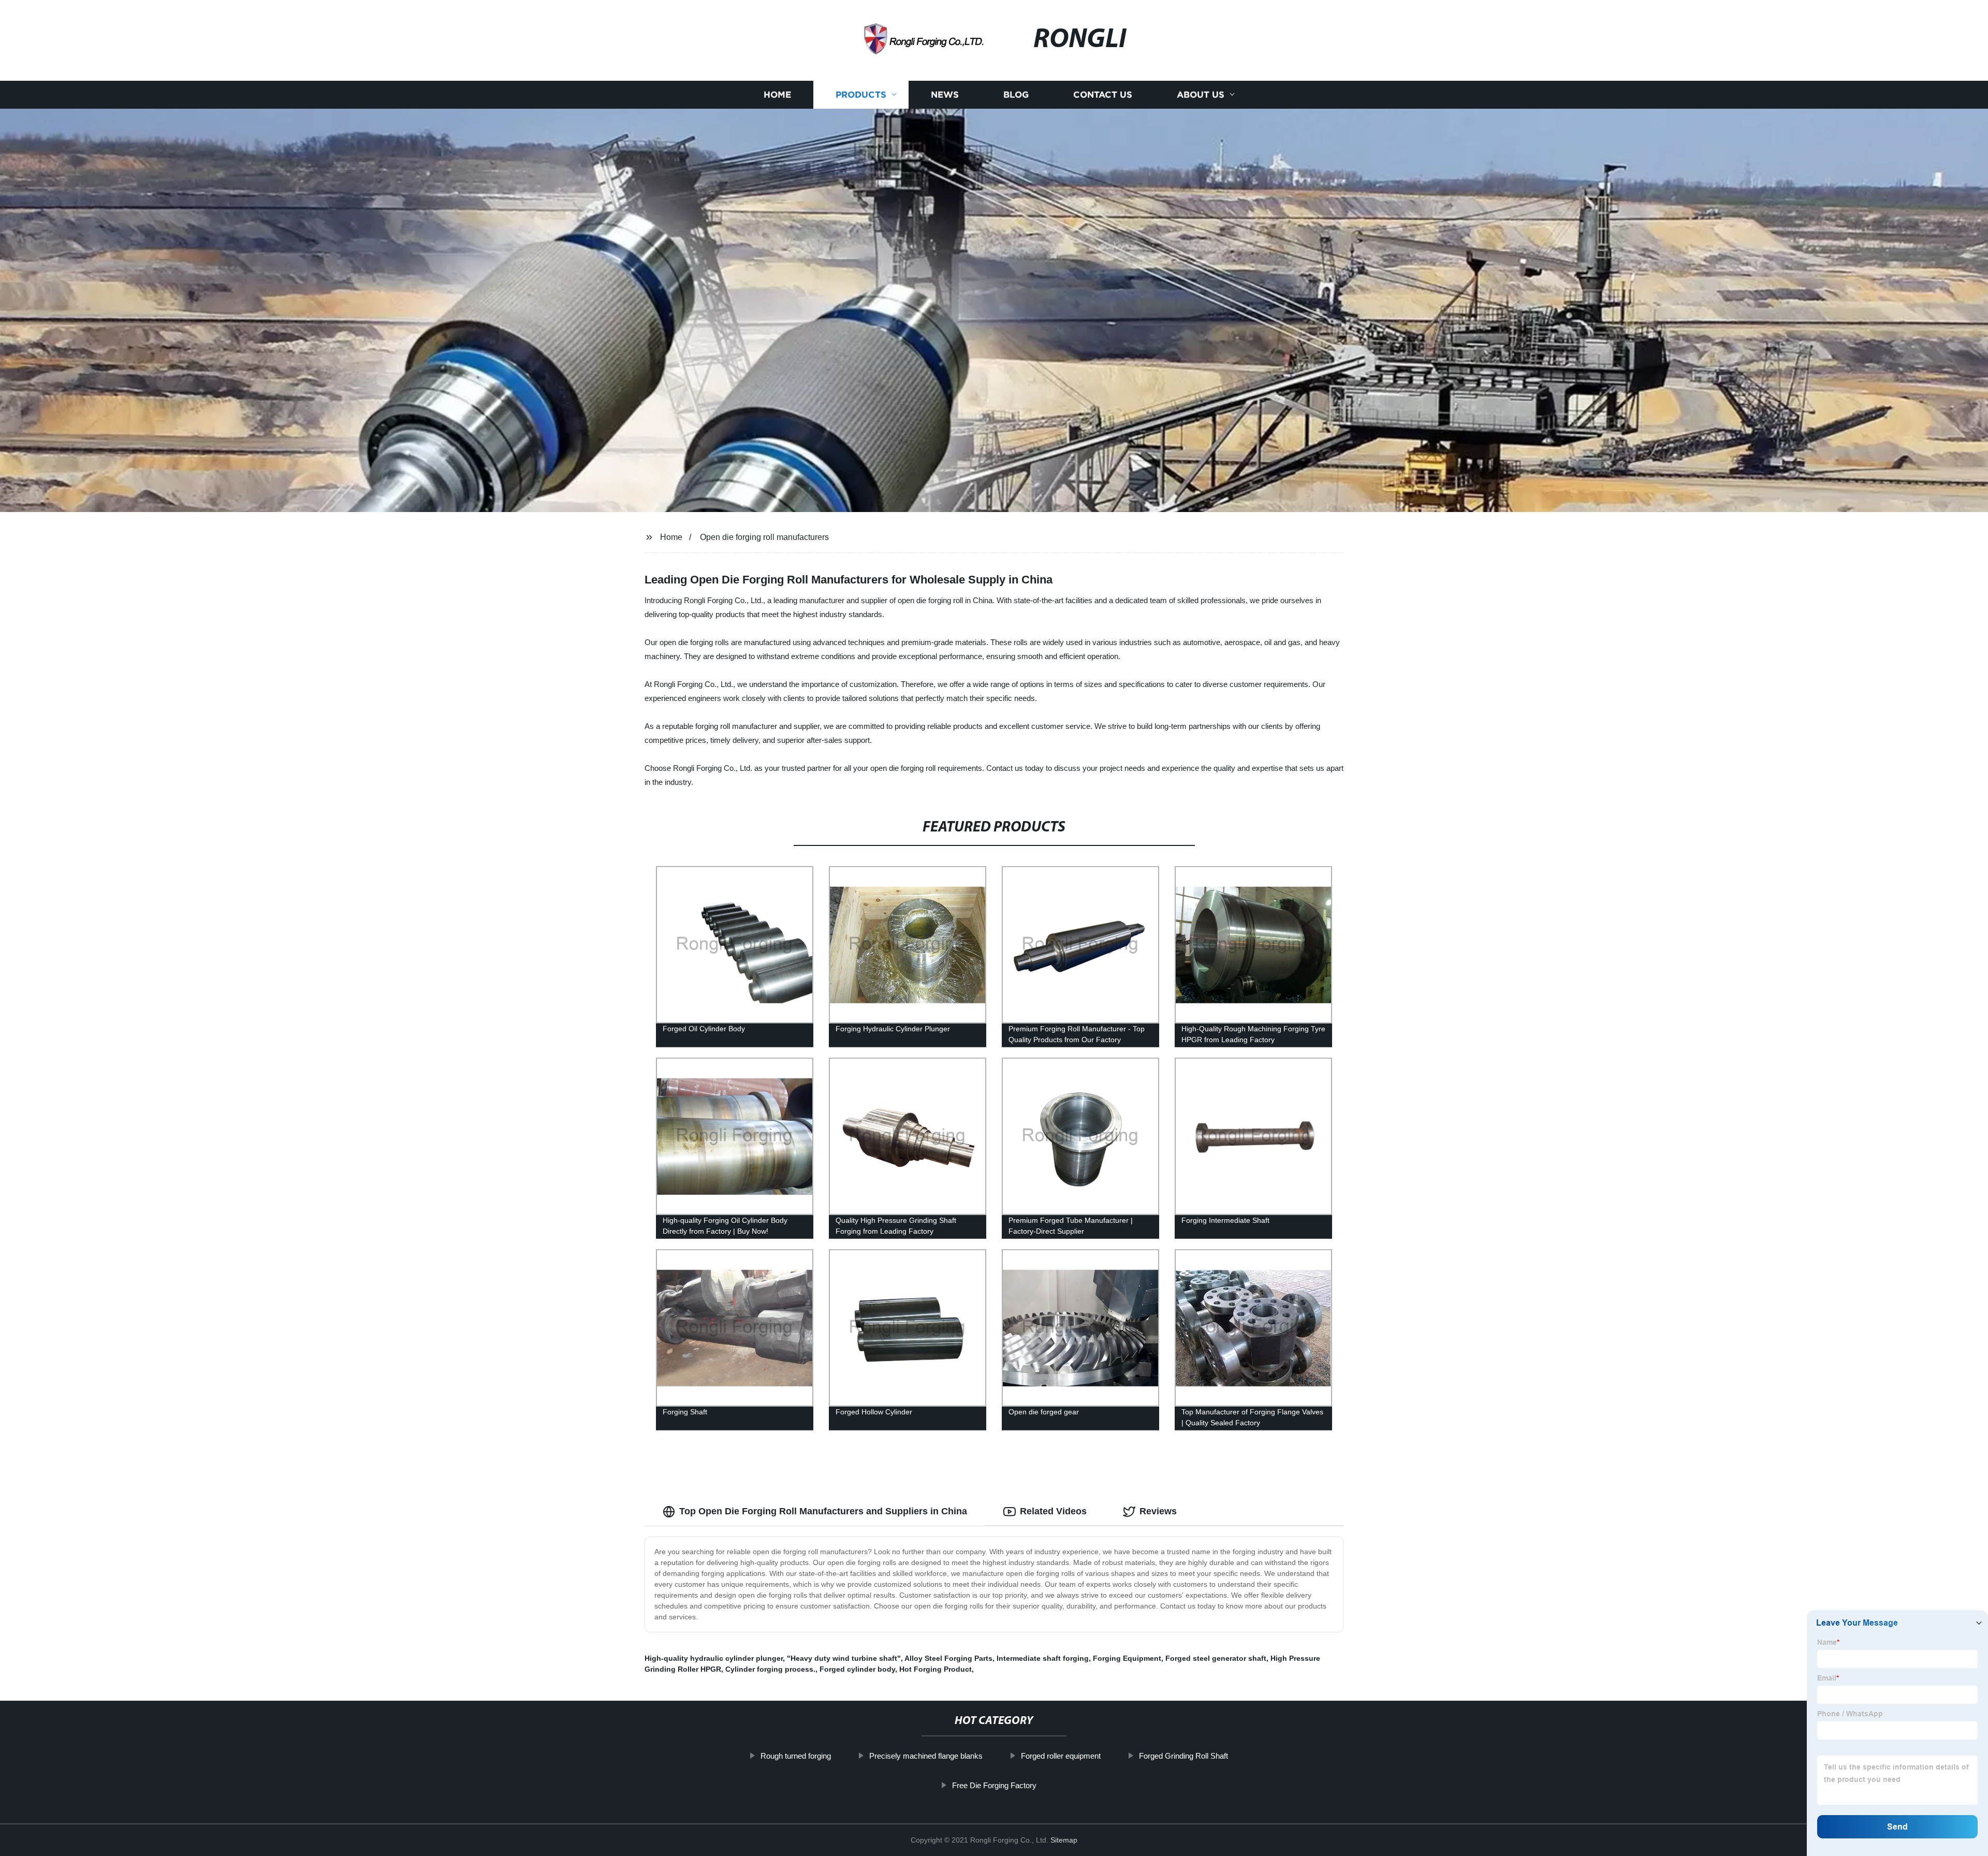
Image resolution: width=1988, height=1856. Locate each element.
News (945, 94)
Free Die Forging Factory (994, 1785)
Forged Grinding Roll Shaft (1183, 1756)
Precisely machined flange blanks (926, 1756)
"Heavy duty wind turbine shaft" (844, 1658)
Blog (1016, 94)
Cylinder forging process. (770, 1669)
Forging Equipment (1127, 1658)
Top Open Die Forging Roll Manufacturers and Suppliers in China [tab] (823, 1511)
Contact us (1103, 94)
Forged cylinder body (857, 1669)
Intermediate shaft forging (1043, 1658)
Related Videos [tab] (1053, 1511)
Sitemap (1064, 1840)
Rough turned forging (796, 1756)
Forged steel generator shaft (1216, 1658)
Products (861, 94)
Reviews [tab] (1158, 1511)
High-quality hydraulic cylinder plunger (714, 1658)
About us (1201, 94)
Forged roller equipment (1061, 1756)
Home (777, 94)
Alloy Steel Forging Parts (948, 1658)
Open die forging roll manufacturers (764, 537)
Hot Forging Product (935, 1669)
